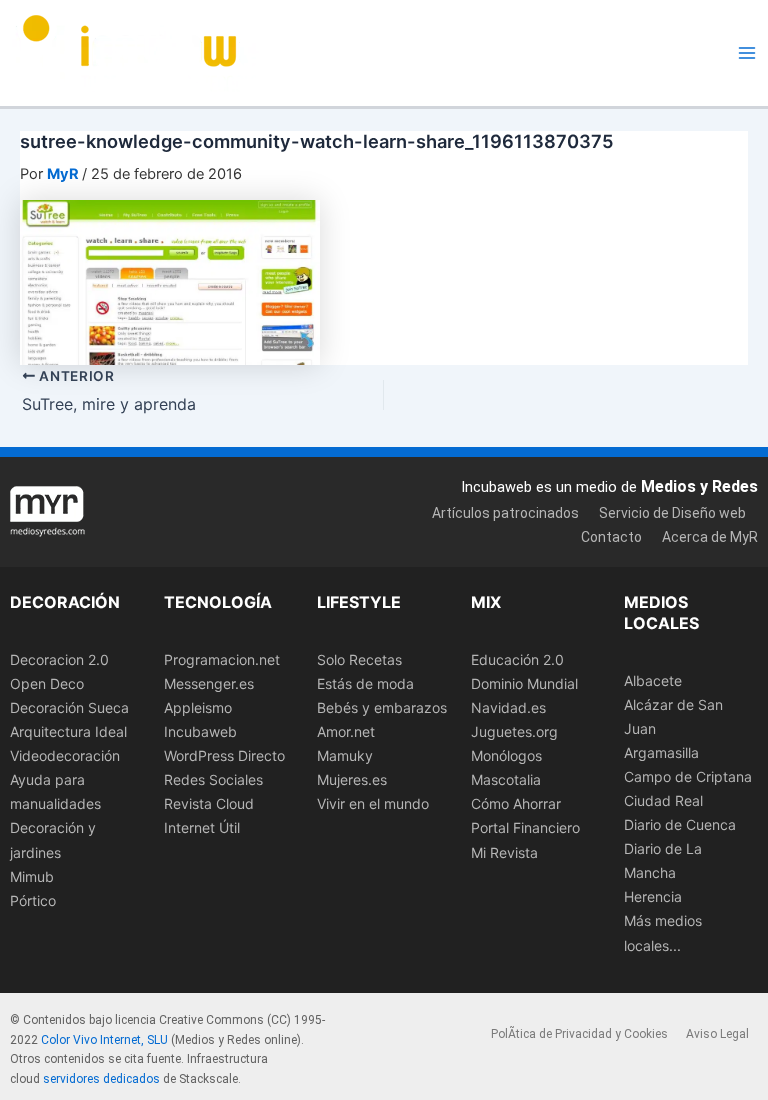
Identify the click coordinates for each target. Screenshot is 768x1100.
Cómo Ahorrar (516, 803)
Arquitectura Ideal (68, 731)
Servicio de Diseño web (672, 513)
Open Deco (47, 683)
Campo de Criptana (688, 776)
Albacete (653, 680)
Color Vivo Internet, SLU (104, 1040)
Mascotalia (506, 779)
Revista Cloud (209, 803)
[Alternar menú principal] (747, 53)
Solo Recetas (359, 659)
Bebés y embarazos (382, 707)
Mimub (32, 876)
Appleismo (198, 707)
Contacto (611, 537)
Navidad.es (508, 707)
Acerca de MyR (710, 537)
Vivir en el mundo (373, 803)
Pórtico (33, 900)
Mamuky (345, 755)
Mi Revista (504, 852)
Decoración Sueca (69, 707)
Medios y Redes (699, 486)
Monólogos (506, 755)
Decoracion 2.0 (59, 659)
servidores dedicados (101, 1079)
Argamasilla (661, 752)
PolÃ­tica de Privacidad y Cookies (579, 1034)
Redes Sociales (213, 779)
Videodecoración (65, 755)
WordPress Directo (224, 755)
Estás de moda (365, 683)
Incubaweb (200, 731)
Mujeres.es (352, 779)
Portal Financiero (525, 827)
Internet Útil (202, 827)
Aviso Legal (717, 1034)
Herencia (653, 896)
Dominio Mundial (524, 683)
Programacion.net (222, 659)
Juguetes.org (514, 731)
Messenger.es (209, 683)
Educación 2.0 (517, 659)
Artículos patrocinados (505, 513)
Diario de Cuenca (680, 824)
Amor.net (346, 731)
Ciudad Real (663, 800)
